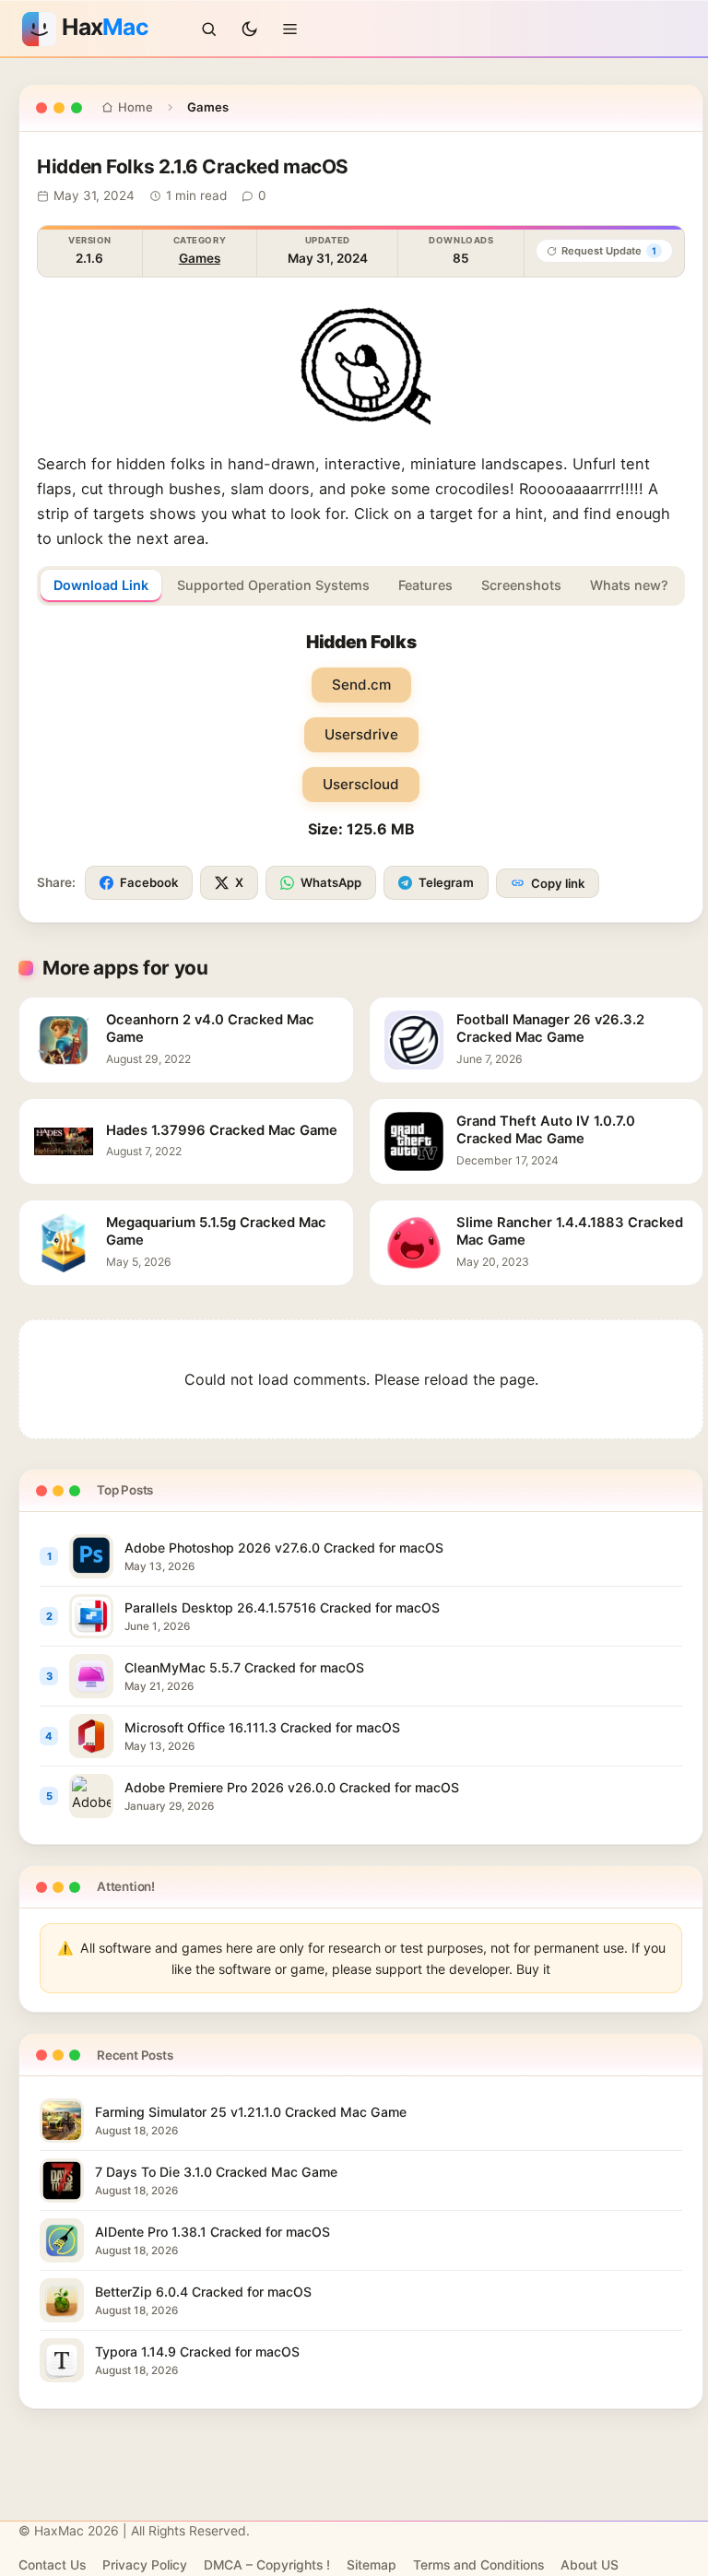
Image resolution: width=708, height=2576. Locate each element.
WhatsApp (331, 882)
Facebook (149, 882)
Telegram (446, 882)
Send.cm (361, 685)
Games (200, 258)
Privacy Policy (145, 2565)
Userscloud (361, 784)
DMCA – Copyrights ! (267, 2565)
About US (590, 2565)
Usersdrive (361, 734)
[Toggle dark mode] (250, 29)
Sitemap (372, 2565)
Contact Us (52, 2565)
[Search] (209, 29)
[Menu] (290, 29)
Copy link (558, 883)
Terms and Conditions (478, 2565)
